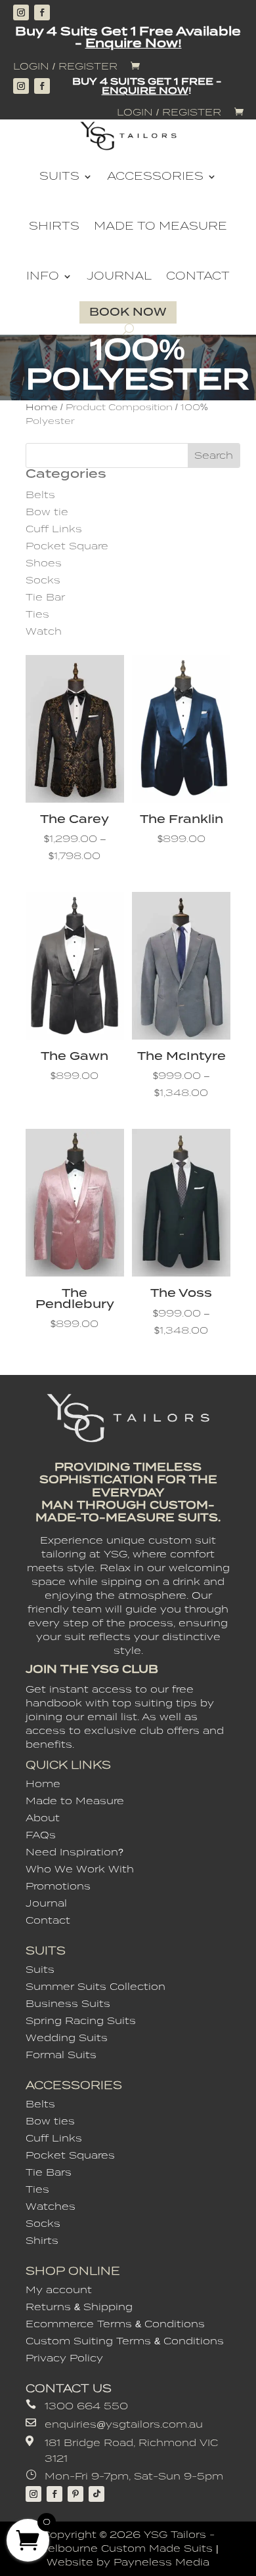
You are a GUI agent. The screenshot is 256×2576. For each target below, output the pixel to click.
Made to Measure (160, 226)
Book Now (128, 312)
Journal (119, 276)
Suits (59, 176)
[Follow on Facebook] (42, 12)
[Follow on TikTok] (96, 2494)
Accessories (155, 176)
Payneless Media (161, 2562)
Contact (198, 276)
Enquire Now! (134, 43)
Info (43, 276)
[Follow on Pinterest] (75, 2494)
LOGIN (31, 66)
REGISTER (88, 66)
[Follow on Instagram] (21, 12)
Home (42, 407)
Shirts (54, 226)
